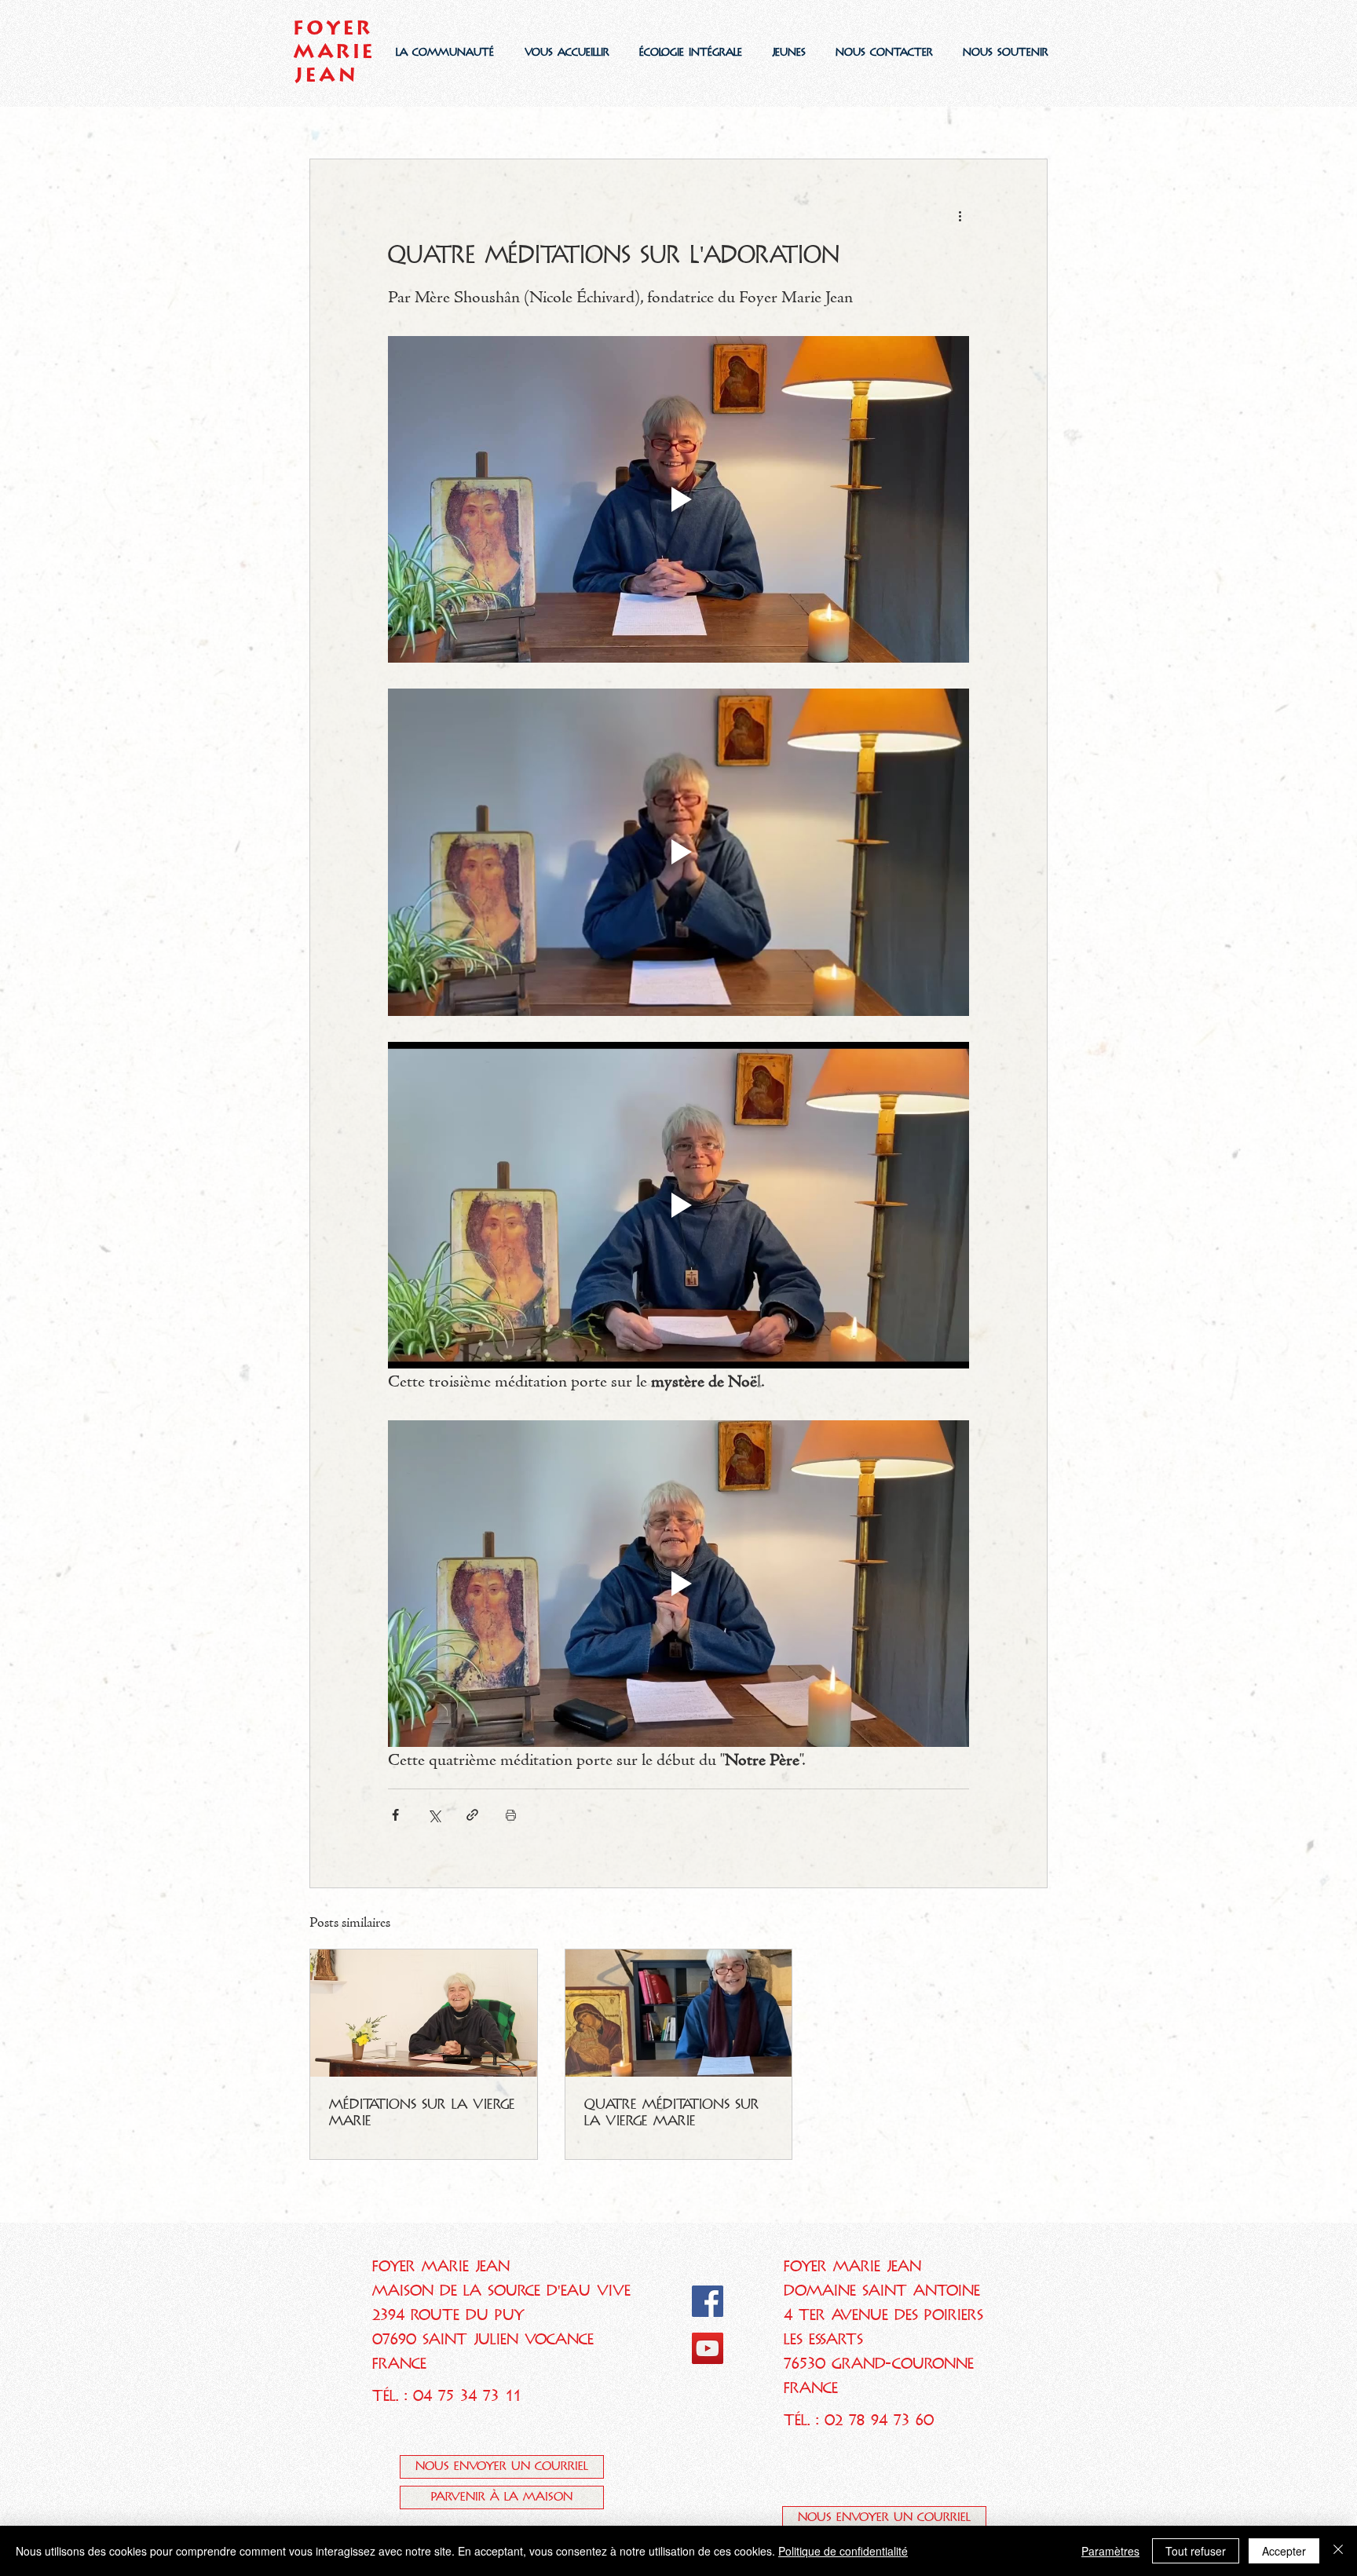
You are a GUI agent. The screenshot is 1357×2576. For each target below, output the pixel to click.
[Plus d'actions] (960, 216)
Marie (335, 51)
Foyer (334, 27)
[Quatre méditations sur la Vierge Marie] (679, 2013)
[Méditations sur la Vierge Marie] (424, 2013)
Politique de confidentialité (843, 2551)
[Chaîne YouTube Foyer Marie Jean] (708, 2348)
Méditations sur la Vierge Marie (422, 2112)
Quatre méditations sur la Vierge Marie (672, 2112)
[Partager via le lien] (472, 1815)
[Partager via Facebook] (395, 1815)
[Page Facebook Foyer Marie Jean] (708, 2301)
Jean (327, 75)
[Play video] (678, 499)
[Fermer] (1338, 2551)
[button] (444, 52)
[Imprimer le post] (511, 1815)
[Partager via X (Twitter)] (434, 1815)
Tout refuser (1196, 2551)
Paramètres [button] (1110, 2551)
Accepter (1284, 2551)
